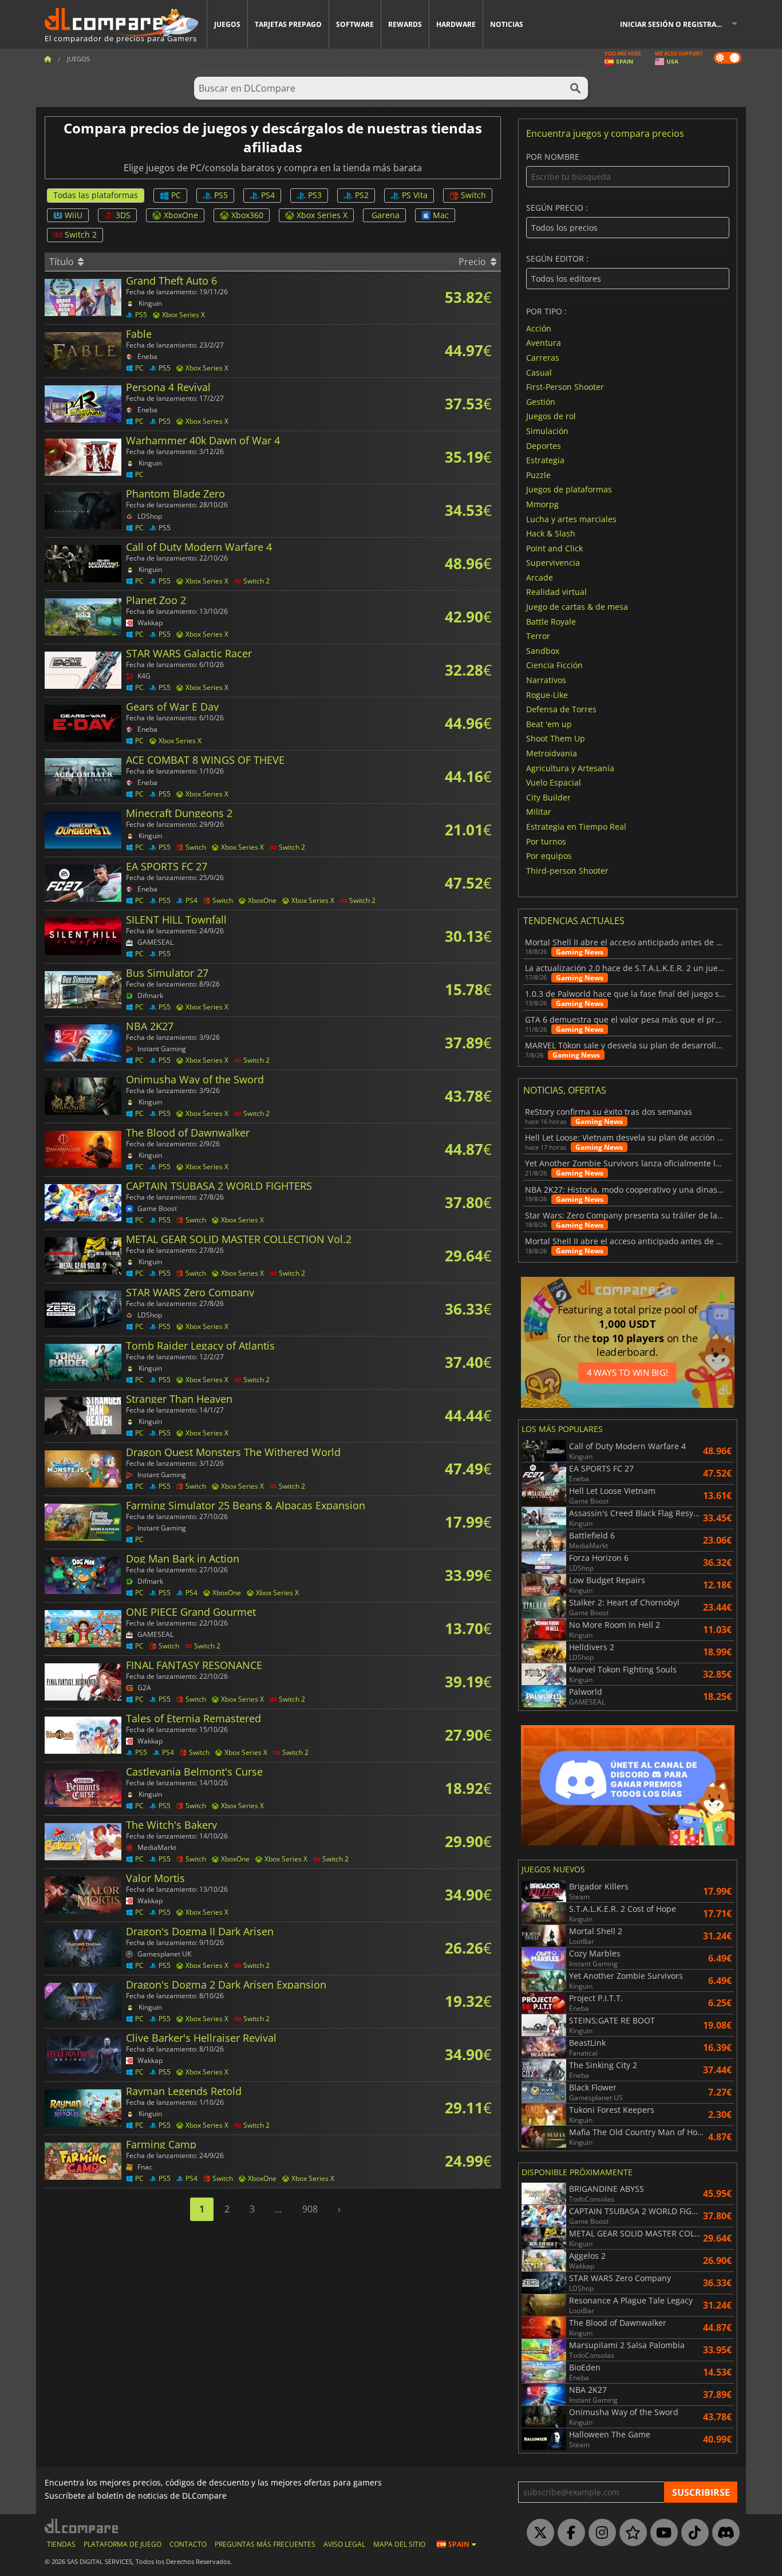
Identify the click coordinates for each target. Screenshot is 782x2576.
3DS (123, 215)
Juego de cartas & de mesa (577, 607)
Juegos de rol (551, 416)
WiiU (74, 215)
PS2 (362, 195)
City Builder (548, 797)
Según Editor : (557, 259)
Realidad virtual (556, 592)
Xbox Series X (322, 215)
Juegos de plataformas (569, 489)
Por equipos (549, 856)
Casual (539, 372)
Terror (538, 636)
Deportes (544, 445)
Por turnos (546, 841)
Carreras (543, 358)
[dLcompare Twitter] (538, 2533)
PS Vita (415, 195)
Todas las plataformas (96, 195)
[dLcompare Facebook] (568, 2533)
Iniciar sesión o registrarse (674, 24)
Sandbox (543, 650)
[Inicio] (48, 59)
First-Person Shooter (565, 387)
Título (63, 262)
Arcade (540, 577)
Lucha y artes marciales (571, 518)
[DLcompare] (82, 2526)
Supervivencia (553, 563)
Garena (386, 215)
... (278, 2209)
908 (310, 2209)
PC (176, 195)
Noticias (507, 24)
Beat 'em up (549, 723)
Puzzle (538, 474)
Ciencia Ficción (554, 665)
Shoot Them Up (556, 738)
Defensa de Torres (561, 709)
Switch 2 (81, 234)
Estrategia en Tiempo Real (576, 827)
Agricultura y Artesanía (570, 768)
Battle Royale (551, 621)
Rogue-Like (547, 694)
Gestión (541, 401)
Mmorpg (542, 504)
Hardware (456, 24)
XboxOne (181, 215)
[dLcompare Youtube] (661, 2533)
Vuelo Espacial (554, 782)
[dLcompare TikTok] (692, 2533)
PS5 (221, 195)
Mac (441, 215)
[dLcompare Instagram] (599, 2533)
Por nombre (553, 157)
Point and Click (554, 548)
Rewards (405, 24)
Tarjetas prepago (288, 24)
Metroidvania (552, 753)
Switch (473, 195)
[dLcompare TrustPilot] (630, 2533)
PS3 (315, 195)
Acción (539, 328)
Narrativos (546, 680)
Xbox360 (247, 215)
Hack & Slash (551, 533)
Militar (539, 812)
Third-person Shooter (567, 870)
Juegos (227, 24)
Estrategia (545, 460)
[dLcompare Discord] (723, 2533)
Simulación (547, 431)
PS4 (268, 195)
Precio (473, 262)
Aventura (544, 343)
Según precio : (557, 208)
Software (355, 24)
